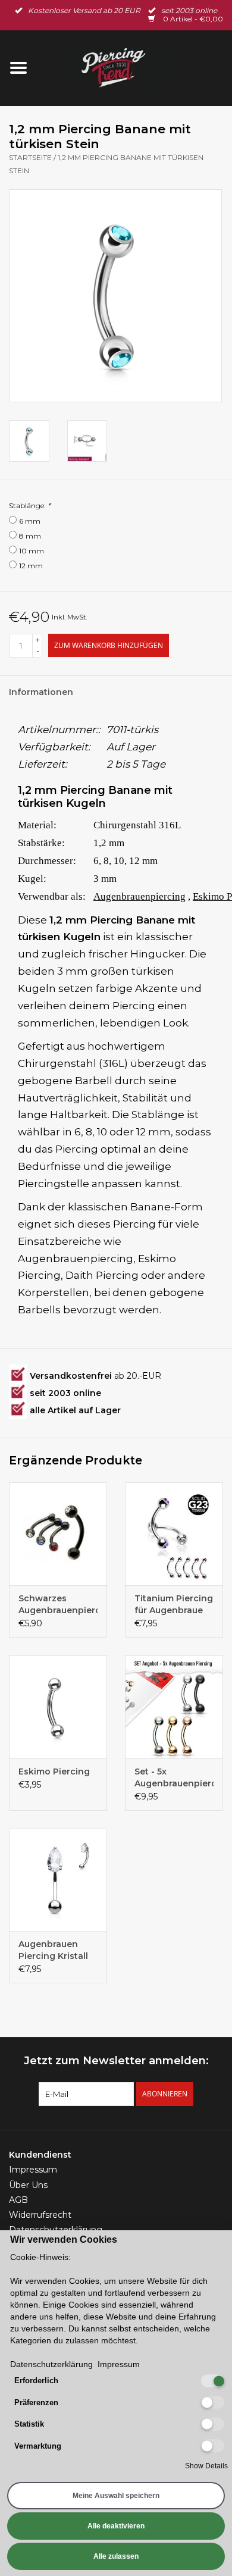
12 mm (31, 566)
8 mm (30, 536)
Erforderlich (36, 2381)
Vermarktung (38, 2446)
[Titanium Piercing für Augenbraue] (174, 1534)
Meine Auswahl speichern (116, 2496)
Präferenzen (36, 2403)
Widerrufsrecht (40, 2215)
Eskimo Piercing (54, 1771)
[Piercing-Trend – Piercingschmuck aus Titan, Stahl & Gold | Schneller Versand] (134, 67)
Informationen (41, 692)
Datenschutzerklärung (51, 2364)
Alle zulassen (116, 2556)
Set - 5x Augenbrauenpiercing (174, 1777)
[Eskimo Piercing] (58, 1707)
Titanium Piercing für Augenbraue (174, 1604)
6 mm (30, 521)
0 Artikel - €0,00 (192, 19)
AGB (18, 2200)
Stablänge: (30, 506)
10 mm (32, 551)
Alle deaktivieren (116, 2526)
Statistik (29, 2424)
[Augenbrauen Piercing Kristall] (58, 1880)
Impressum (33, 2170)
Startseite (30, 157)
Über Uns (28, 2185)
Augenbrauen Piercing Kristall (53, 1950)
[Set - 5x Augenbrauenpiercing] (174, 1707)
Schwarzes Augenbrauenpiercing (58, 1604)
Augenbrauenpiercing (139, 896)
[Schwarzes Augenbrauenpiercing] (58, 1534)
